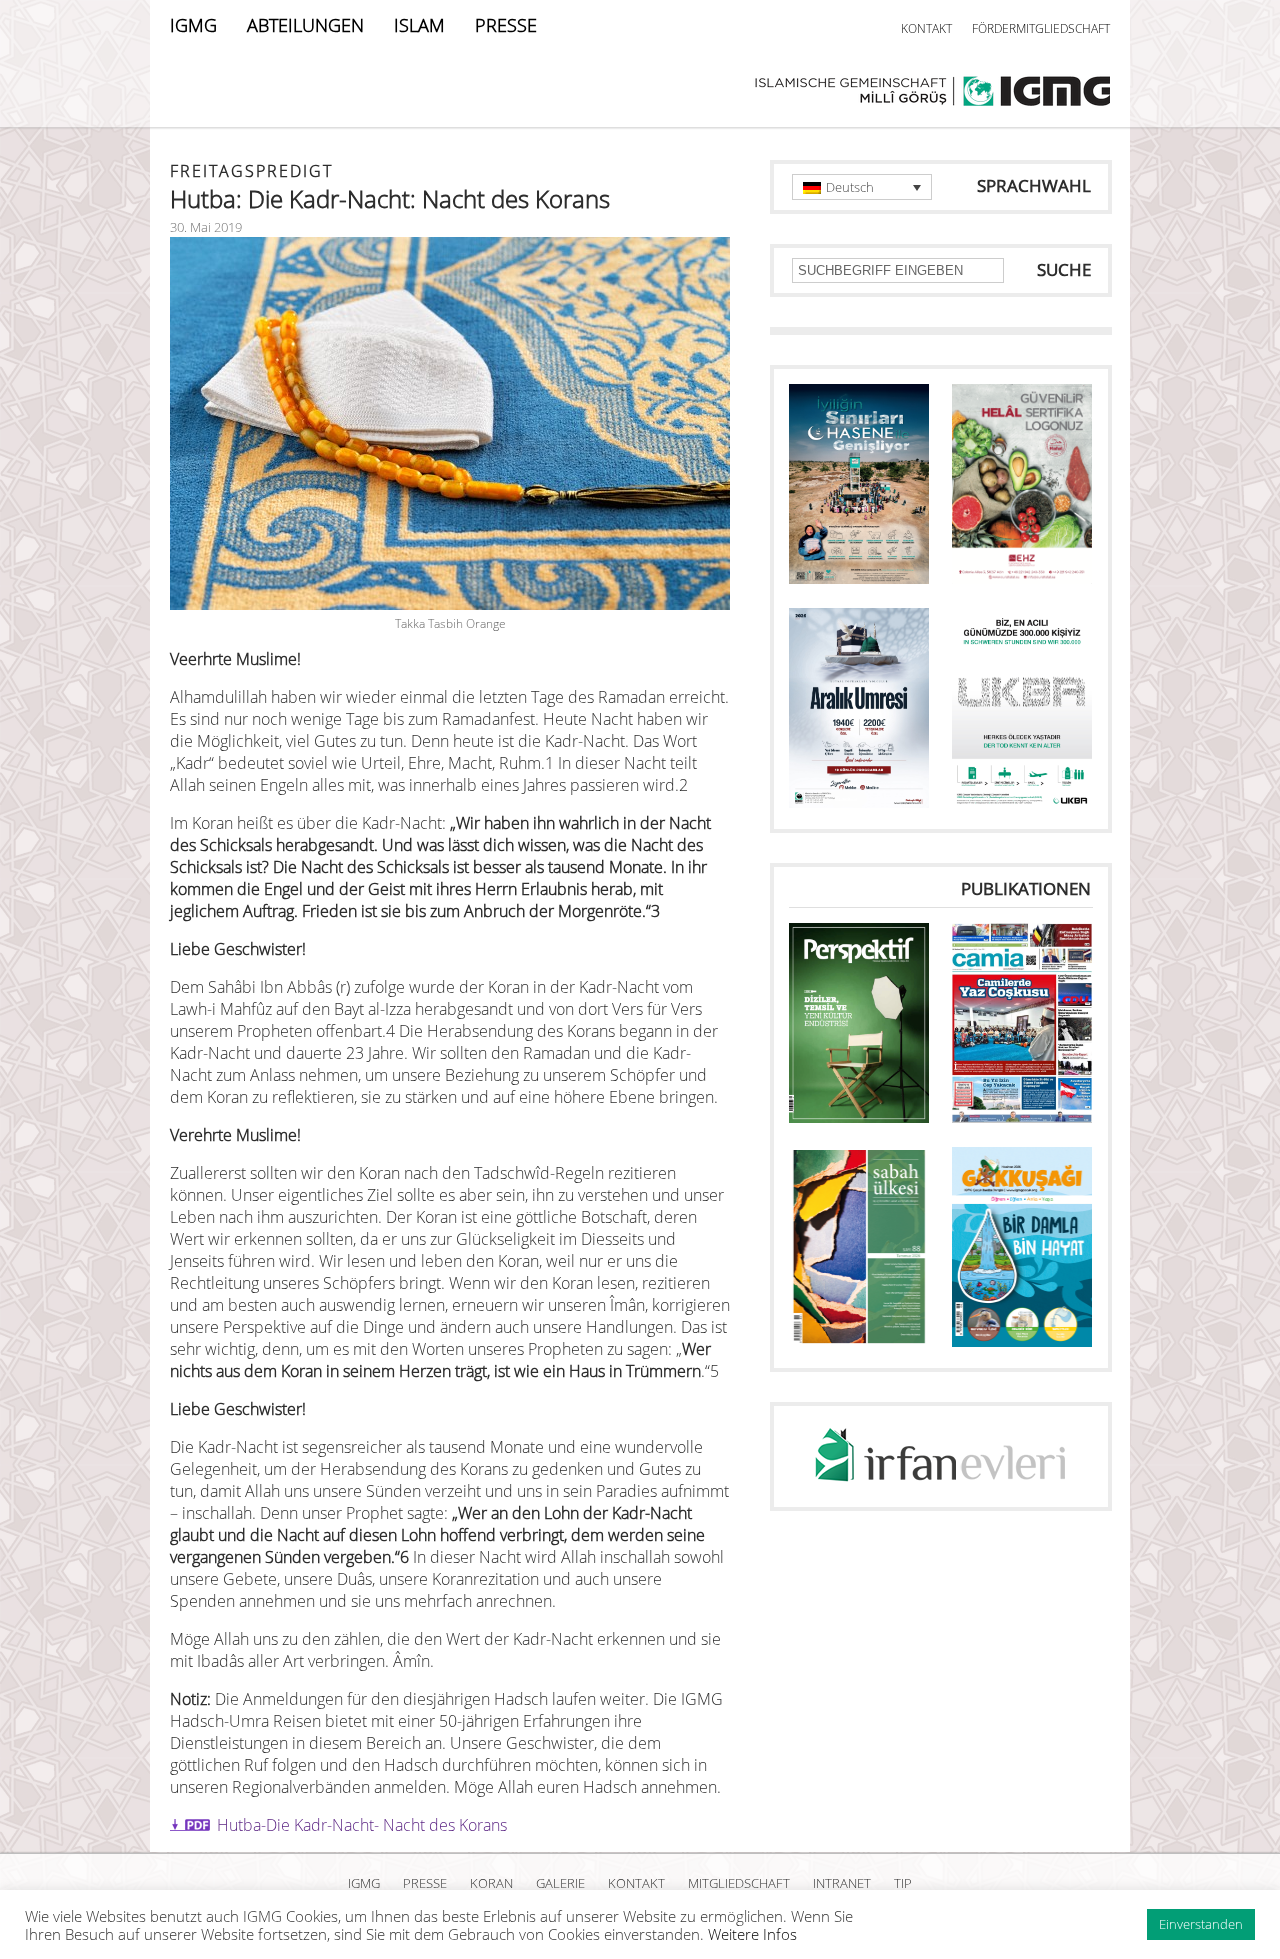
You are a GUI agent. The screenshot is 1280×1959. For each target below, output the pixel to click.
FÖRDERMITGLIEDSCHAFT (1041, 28)
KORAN (491, 1883)
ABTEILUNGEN (305, 25)
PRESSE (506, 25)
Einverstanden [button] (1201, 1924)
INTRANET (842, 1883)
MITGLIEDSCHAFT (739, 1883)
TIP (903, 1883)
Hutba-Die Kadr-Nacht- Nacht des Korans (362, 1825)
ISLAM (419, 25)
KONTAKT (926, 28)
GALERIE (560, 1883)
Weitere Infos (752, 1934)
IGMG (193, 25)
